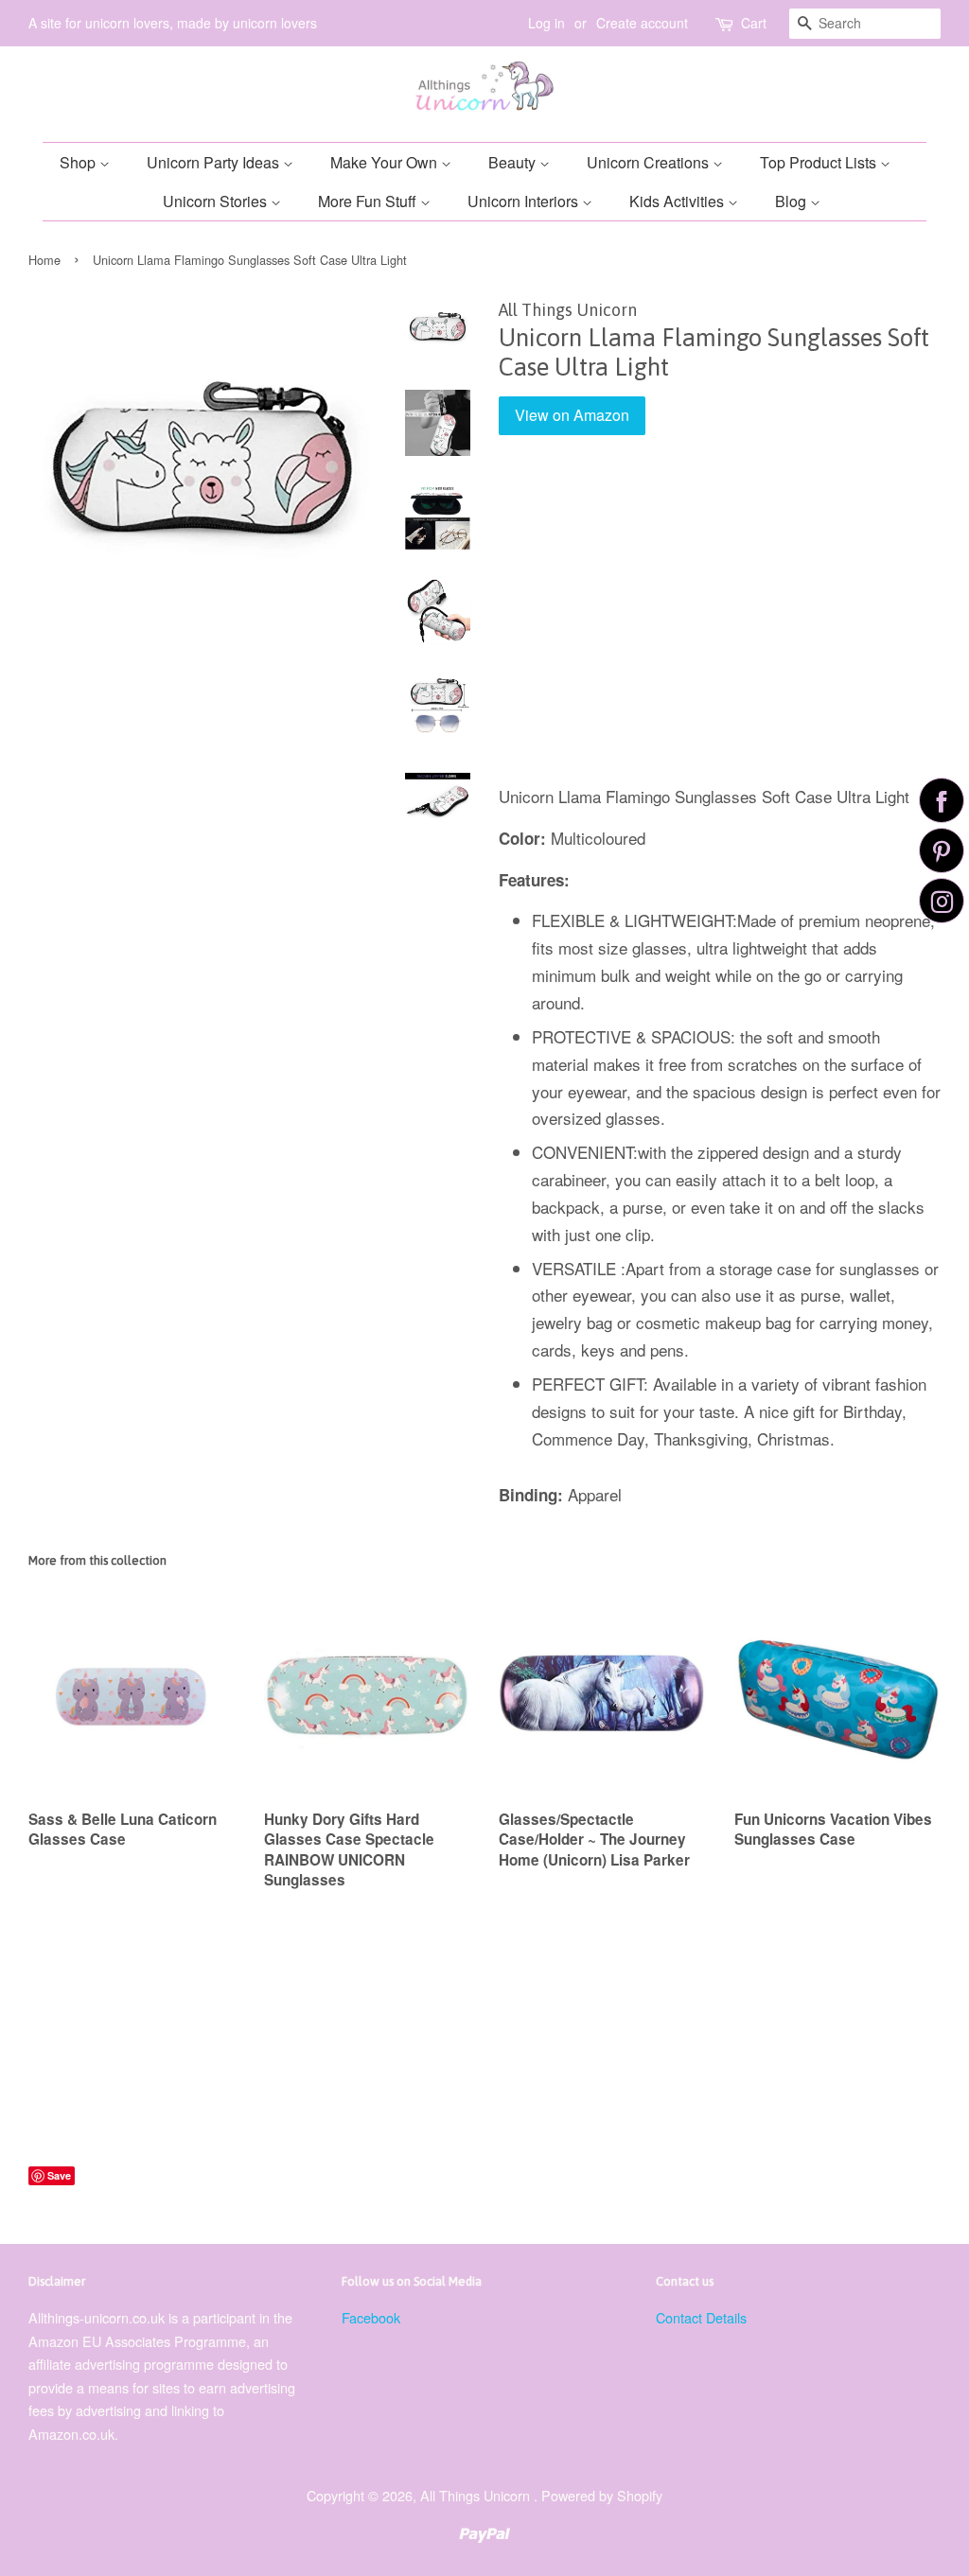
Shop (79, 162)
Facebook (371, 2317)
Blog (793, 201)
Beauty (514, 162)
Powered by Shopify (602, 2495)
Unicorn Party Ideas (215, 162)
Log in (546, 23)
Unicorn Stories (217, 201)
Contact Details (701, 2317)
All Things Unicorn (477, 2495)
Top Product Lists (820, 162)
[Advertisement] (720, 623)
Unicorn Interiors (525, 201)
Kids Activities (678, 201)
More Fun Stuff (369, 201)
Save (59, 2175)
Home (44, 260)
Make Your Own (386, 162)
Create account (642, 23)
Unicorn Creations (650, 162)
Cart (754, 23)
